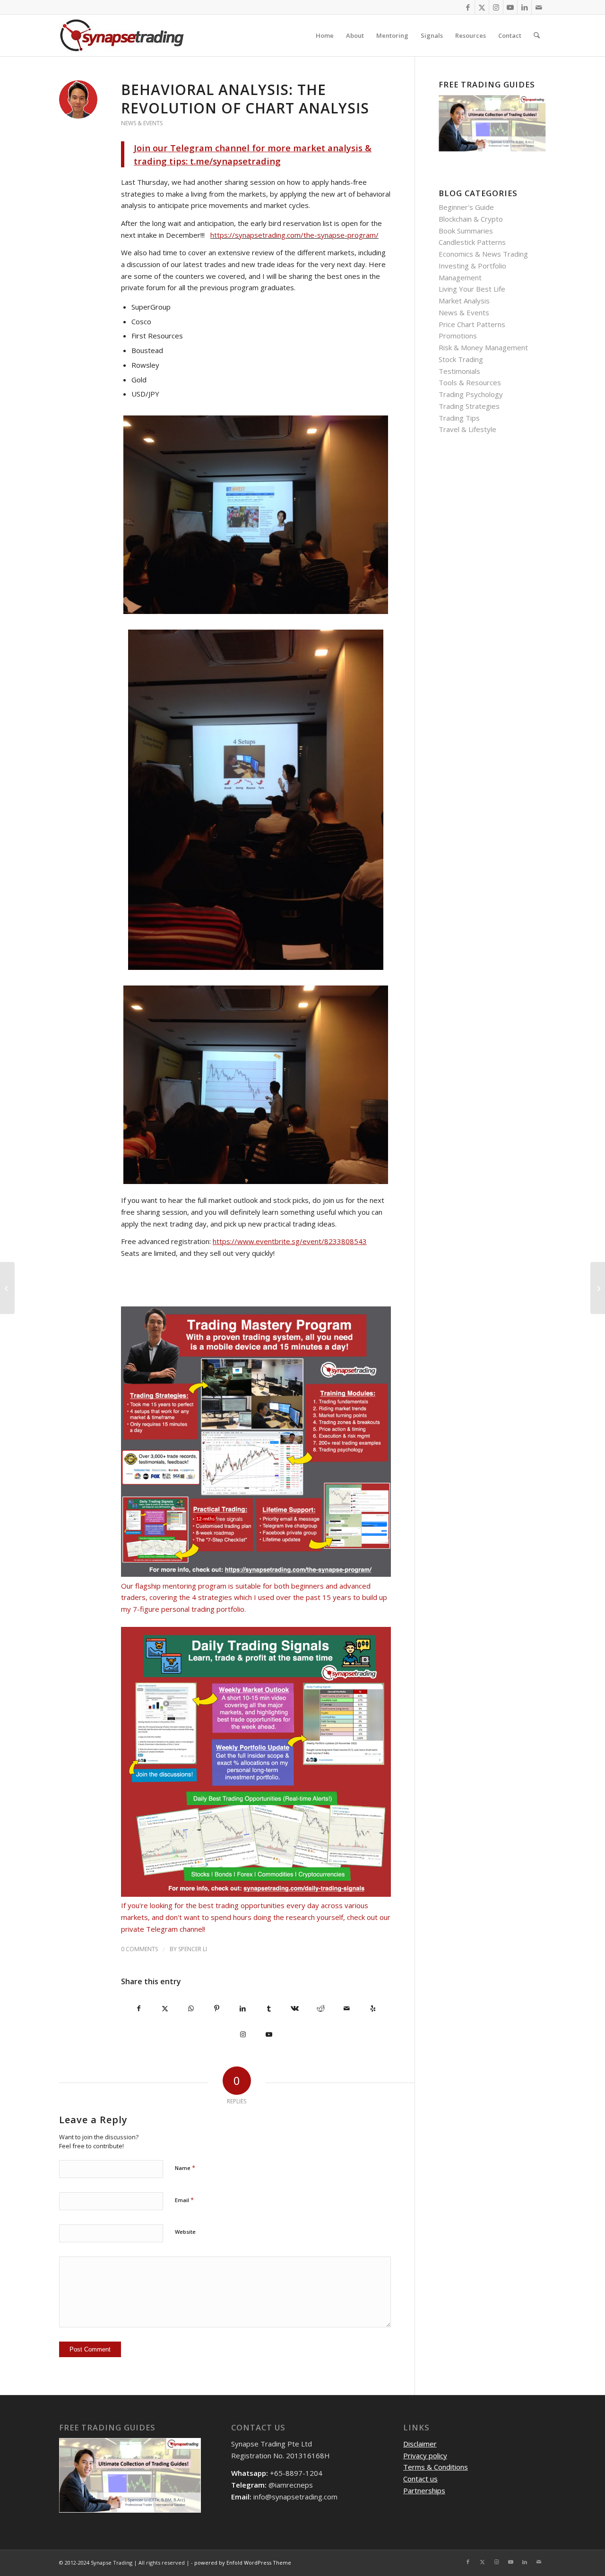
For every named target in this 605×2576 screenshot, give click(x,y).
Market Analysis (464, 301)
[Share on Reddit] (321, 2009)
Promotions (458, 336)
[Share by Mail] (347, 2009)
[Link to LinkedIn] (524, 7)
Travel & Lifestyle (467, 429)
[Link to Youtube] (510, 7)
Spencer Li (193, 1949)
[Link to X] (482, 7)
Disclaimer (420, 2444)
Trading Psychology (471, 394)
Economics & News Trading (483, 254)
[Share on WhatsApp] (191, 2009)
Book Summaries (466, 231)
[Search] (537, 35)
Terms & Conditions (436, 2467)
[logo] (122, 35)
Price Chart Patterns (472, 324)
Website (185, 2232)
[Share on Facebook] (139, 2009)
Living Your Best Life (472, 289)
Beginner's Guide (466, 207)
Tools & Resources (470, 382)
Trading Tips (459, 418)
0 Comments (139, 1949)
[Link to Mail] (539, 7)
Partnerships (424, 2490)
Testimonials (459, 371)
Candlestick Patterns (472, 242)
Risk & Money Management (483, 347)
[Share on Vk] (295, 2009)
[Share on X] (165, 2009)
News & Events (142, 123)
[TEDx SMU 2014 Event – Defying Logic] (7, 1288)
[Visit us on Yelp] (373, 2009)
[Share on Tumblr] (269, 2009)
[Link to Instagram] (496, 7)
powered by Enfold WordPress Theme (243, 2563)
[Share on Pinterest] (217, 2009)
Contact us (420, 2479)
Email (184, 2200)
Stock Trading (461, 359)
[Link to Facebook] (468, 7)
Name (185, 2168)
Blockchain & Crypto (471, 219)
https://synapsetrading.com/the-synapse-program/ (294, 235)
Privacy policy (425, 2455)
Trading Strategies (469, 406)
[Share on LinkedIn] (243, 2009)
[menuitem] (325, 35)
